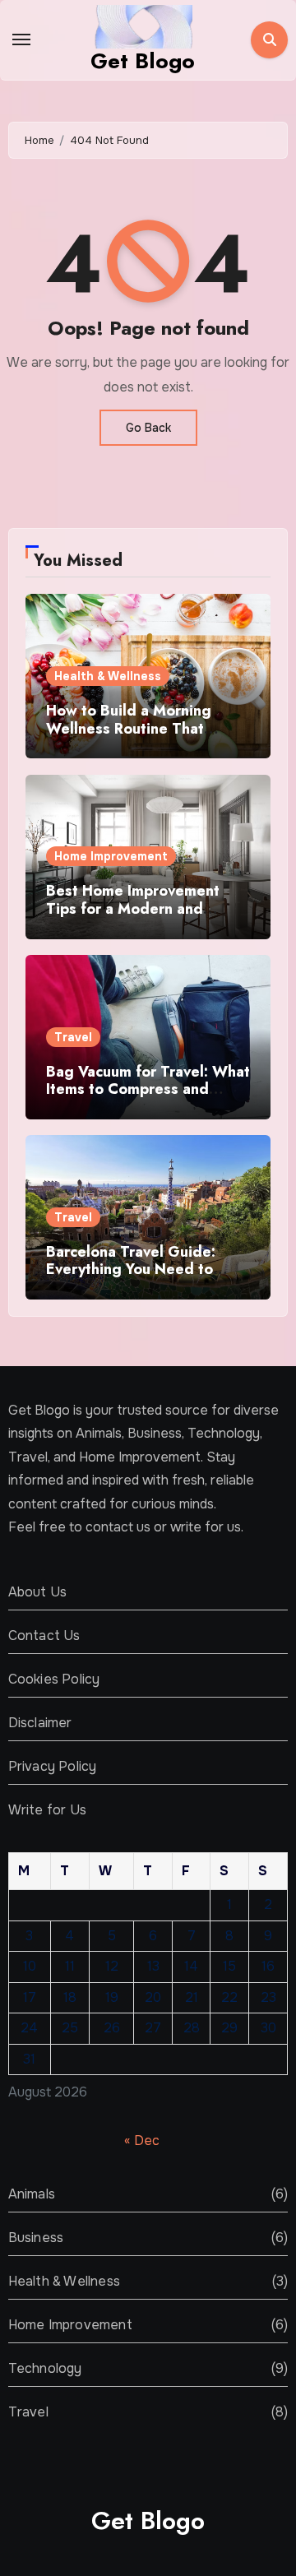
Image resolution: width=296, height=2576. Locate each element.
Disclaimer (40, 1723)
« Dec (142, 2140)
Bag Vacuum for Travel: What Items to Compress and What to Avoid (148, 1089)
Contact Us (44, 1635)
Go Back (148, 428)
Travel (73, 1037)
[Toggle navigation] (21, 39)
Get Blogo (143, 61)
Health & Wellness (108, 676)
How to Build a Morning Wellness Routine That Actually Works (129, 728)
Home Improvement (111, 856)
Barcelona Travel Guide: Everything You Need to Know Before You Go (131, 1269)
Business (36, 2238)
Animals (32, 2194)
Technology (45, 2368)
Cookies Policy (54, 1679)
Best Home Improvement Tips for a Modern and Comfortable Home (133, 908)
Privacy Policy (53, 1766)
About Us (38, 1592)
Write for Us (47, 1810)
